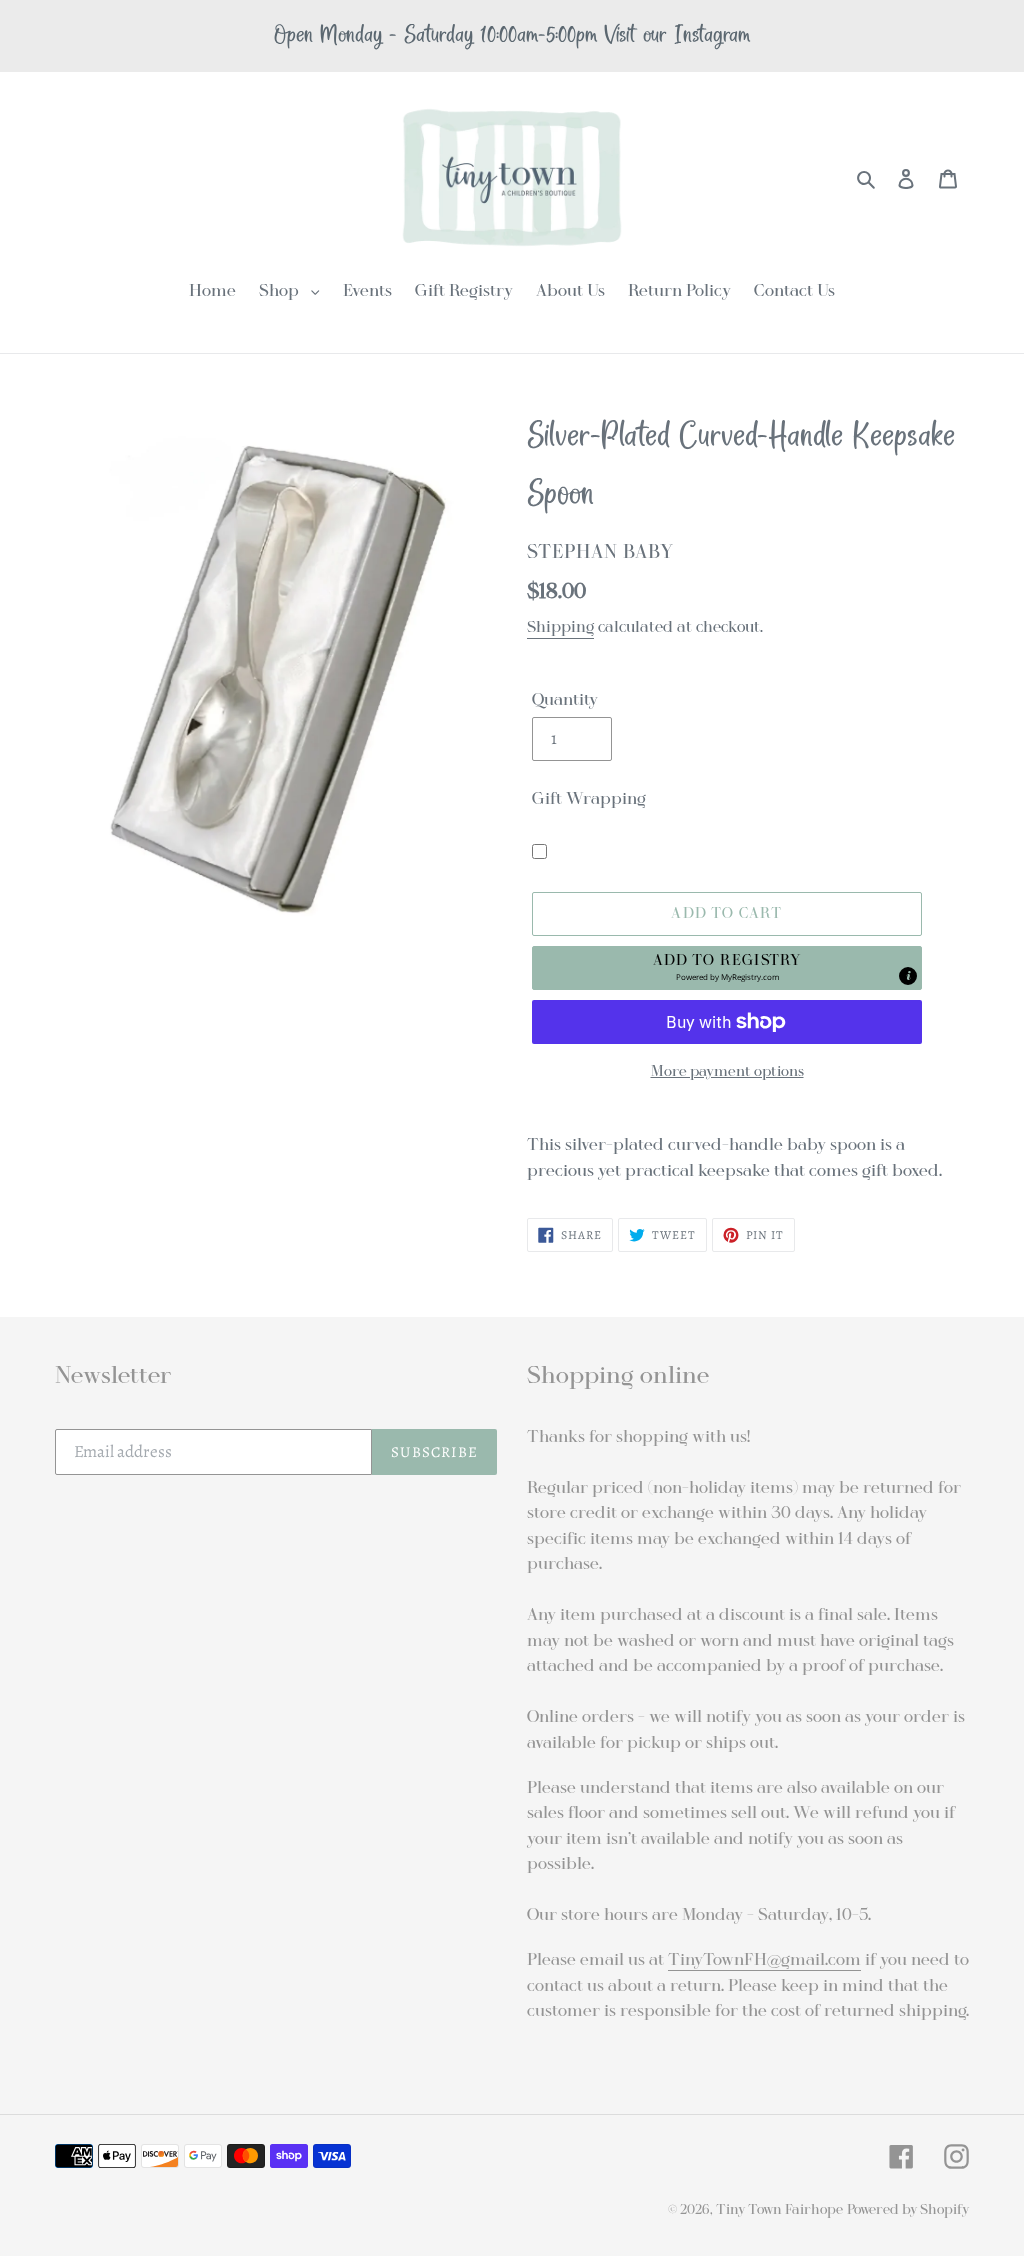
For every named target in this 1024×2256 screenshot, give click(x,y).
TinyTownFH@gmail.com (764, 1959)
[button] (727, 968)
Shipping (560, 627)
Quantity (565, 699)
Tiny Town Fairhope (779, 2209)
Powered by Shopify (908, 2209)
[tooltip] (908, 976)
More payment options (727, 1071)
